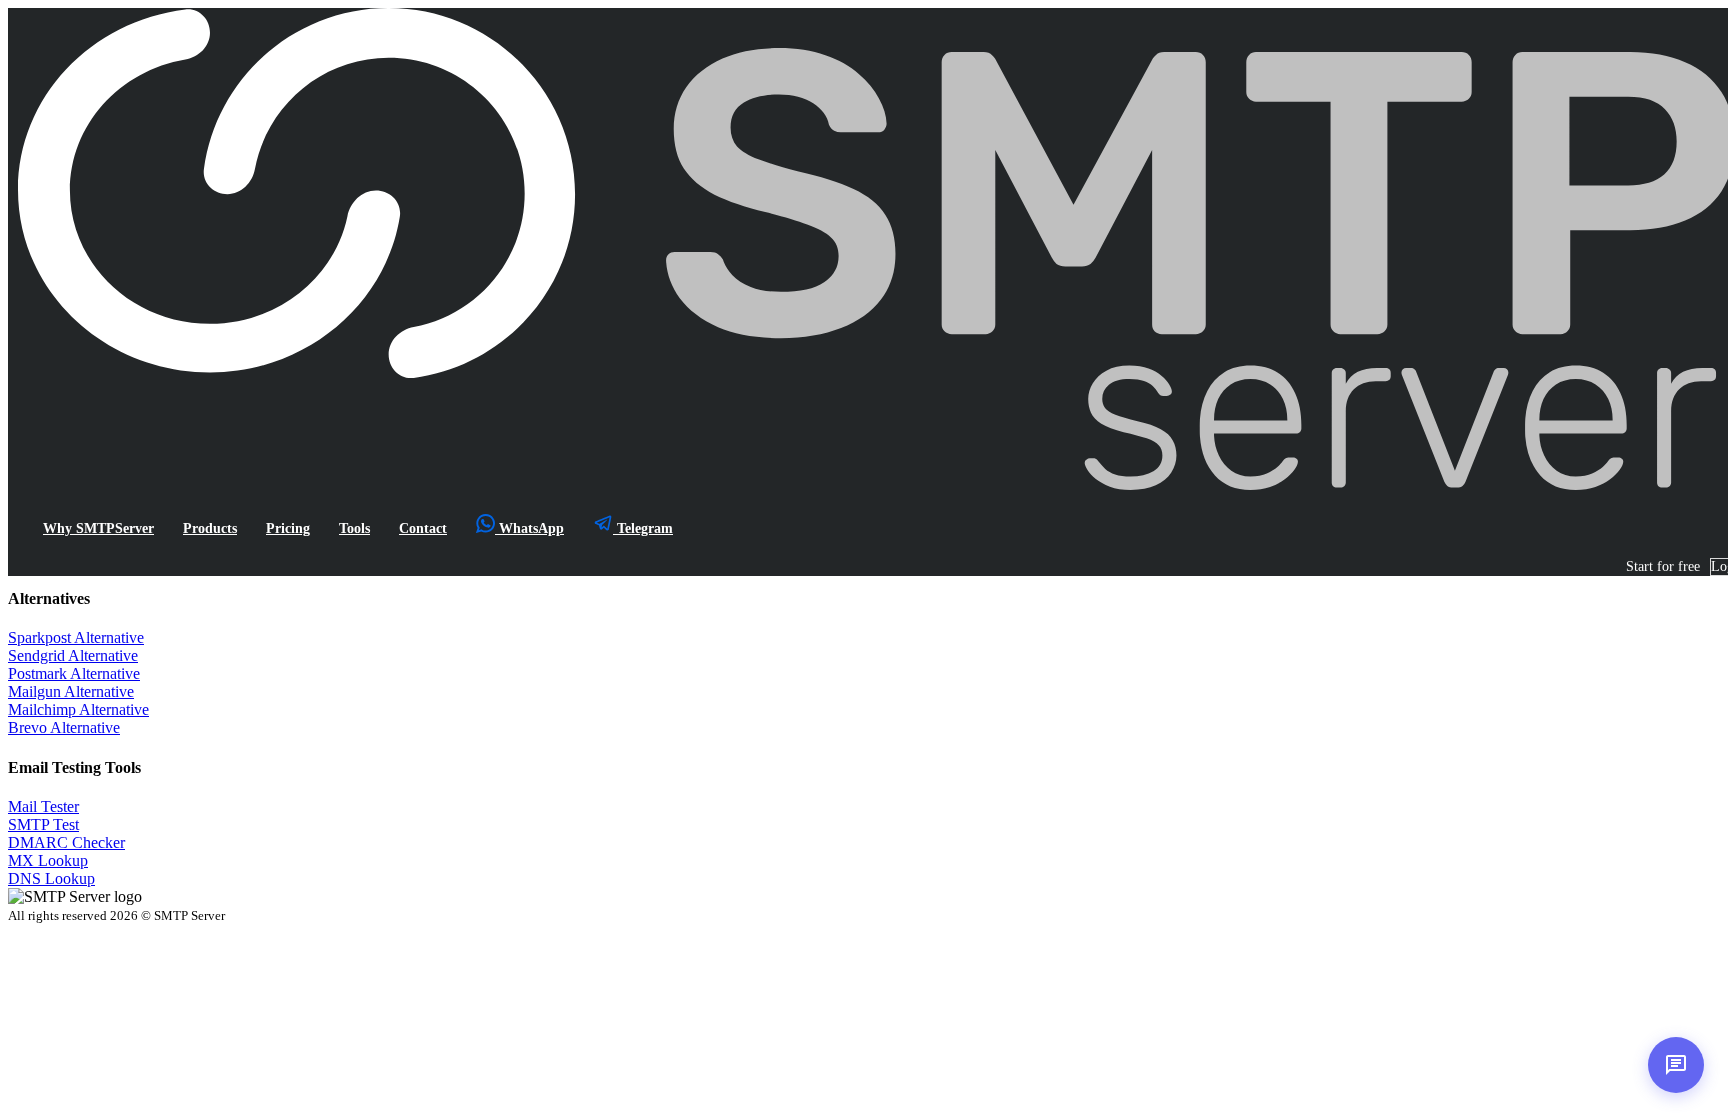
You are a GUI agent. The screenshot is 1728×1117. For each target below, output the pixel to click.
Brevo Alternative (64, 727)
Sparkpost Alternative (76, 637)
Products (210, 528)
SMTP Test (43, 824)
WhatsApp (529, 528)
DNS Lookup (51, 878)
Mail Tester (43, 806)
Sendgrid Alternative (73, 655)
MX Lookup (48, 860)
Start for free (1663, 566)
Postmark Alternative (74, 673)
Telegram (643, 528)
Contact (423, 528)
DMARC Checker (66, 842)
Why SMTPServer (98, 528)
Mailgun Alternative (71, 691)
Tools (354, 528)
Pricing (288, 528)
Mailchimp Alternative (78, 709)
